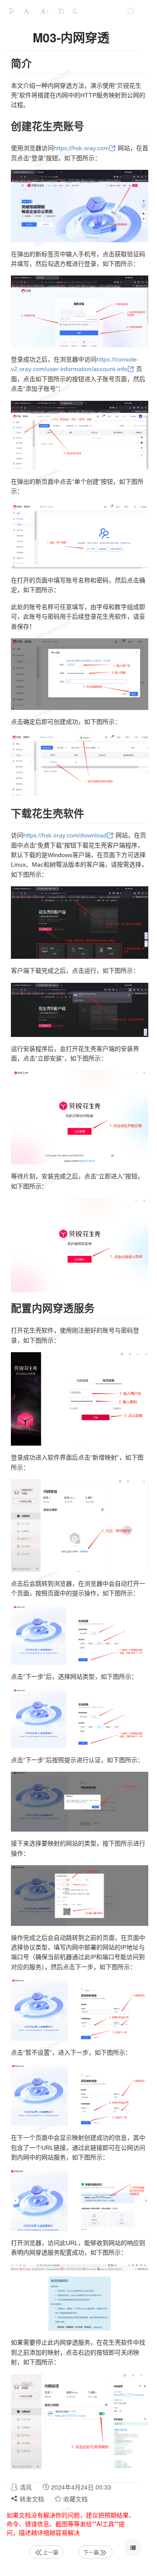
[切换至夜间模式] (75, 11)
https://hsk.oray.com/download (65, 835)
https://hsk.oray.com (81, 148)
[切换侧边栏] (11, 11)
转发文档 (31, 2499)
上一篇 (51, 2552)
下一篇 (91, 2552)
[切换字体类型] (61, 11)
